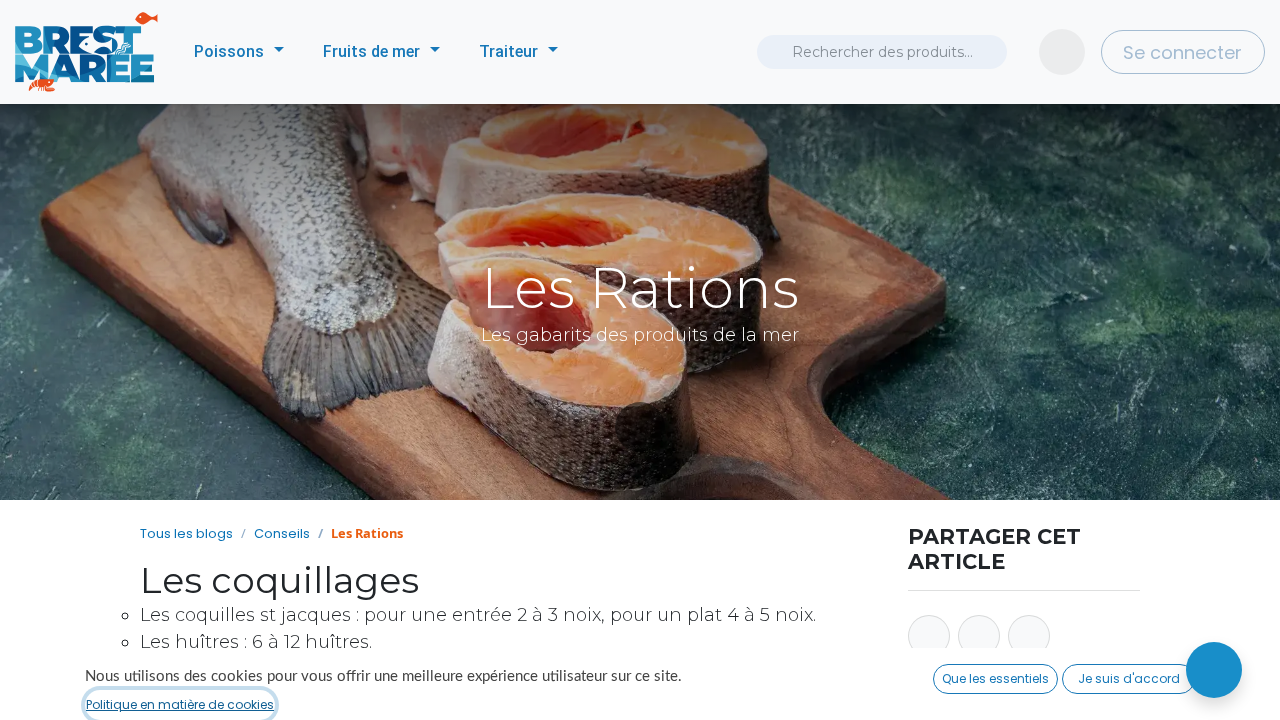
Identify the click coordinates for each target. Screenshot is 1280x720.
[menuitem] (239, 52)
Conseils (282, 533)
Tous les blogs (186, 533)
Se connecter (1182, 52)
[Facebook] (929, 636)
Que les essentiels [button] (995, 678)
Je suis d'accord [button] (1129, 678)
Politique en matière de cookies (180, 704)
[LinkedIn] (1029, 636)
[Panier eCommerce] (1062, 52)
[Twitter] (979, 636)
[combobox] (882, 52)
